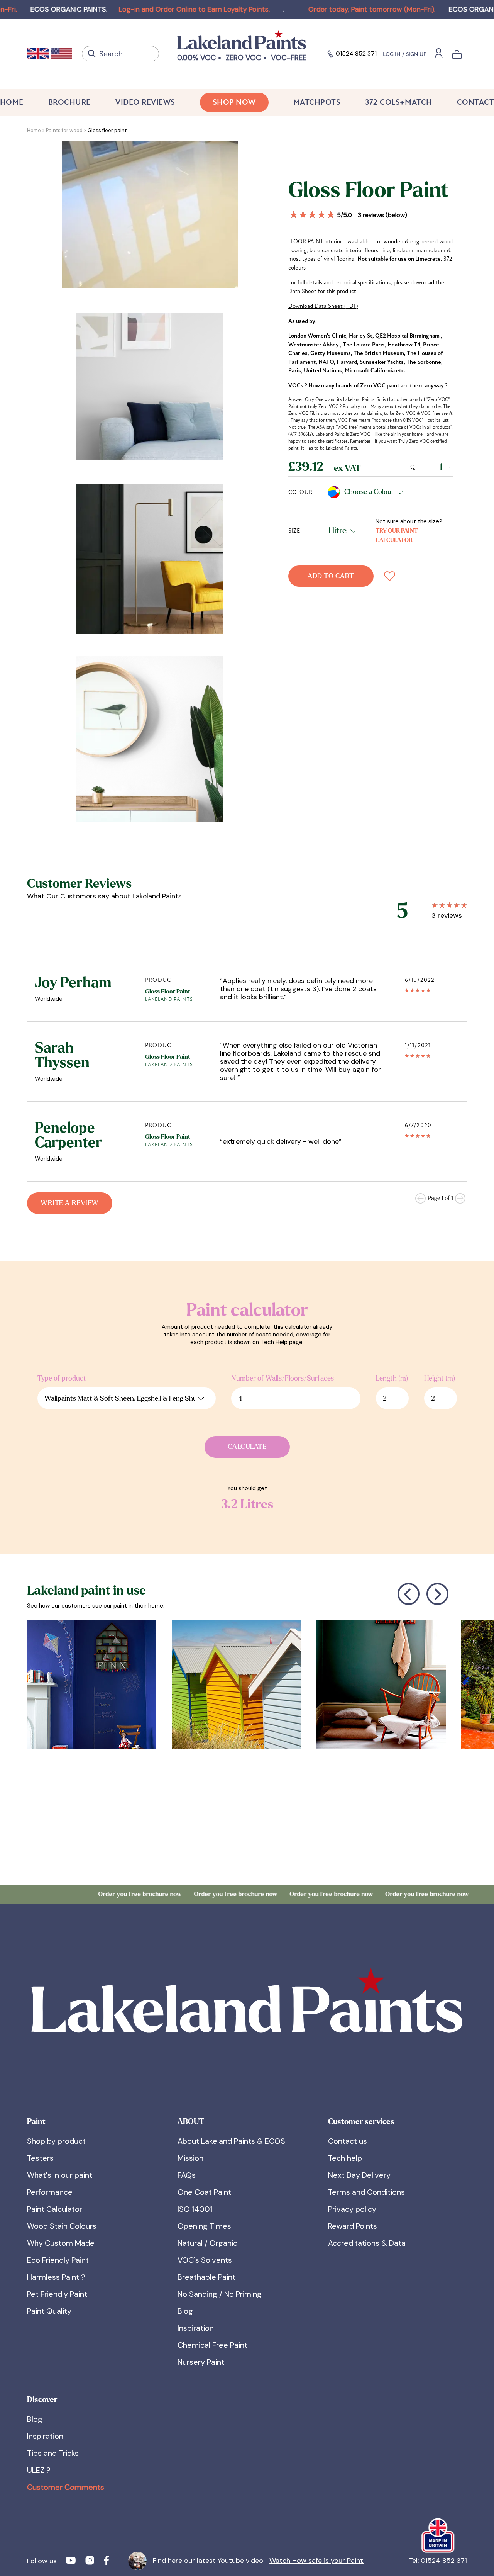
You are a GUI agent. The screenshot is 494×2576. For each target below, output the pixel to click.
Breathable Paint (206, 2277)
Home (34, 130)
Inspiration (196, 2328)
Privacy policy (352, 2209)
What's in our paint (60, 2175)
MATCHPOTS (317, 102)
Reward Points (353, 2226)
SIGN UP (416, 54)
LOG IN (392, 54)
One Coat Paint (204, 2192)
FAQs (187, 2175)
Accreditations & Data (367, 2243)
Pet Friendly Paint (57, 2294)
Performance (50, 2192)
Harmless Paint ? (56, 2277)
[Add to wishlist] (390, 576)
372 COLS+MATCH (398, 102)
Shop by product (56, 2141)
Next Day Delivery (359, 2175)
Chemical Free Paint (212, 2345)
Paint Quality (49, 2311)
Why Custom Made (61, 2243)
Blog (185, 2311)
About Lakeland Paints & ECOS (231, 2141)
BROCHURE (69, 102)
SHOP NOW (234, 102)
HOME (12, 102)
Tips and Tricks (53, 2453)
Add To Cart (331, 576)
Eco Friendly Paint (58, 2260)
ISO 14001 (195, 2209)
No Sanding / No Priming (220, 2294)
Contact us (348, 2141)
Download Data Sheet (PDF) (323, 306)
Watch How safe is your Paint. (317, 2561)
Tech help (345, 2158)
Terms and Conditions (366, 2192)
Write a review (69, 1203)
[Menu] (439, 53)
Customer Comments (66, 2487)
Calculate (247, 1447)
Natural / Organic (207, 2243)
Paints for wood (64, 130)
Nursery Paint (201, 2362)
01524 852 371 (356, 53)
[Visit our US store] (62, 54)
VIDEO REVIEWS (145, 102)
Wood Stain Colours (62, 2226)
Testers (40, 2158)
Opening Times (204, 2226)
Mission (190, 2158)
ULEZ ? (39, 2470)
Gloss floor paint (107, 130)
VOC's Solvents (205, 2260)
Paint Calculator (55, 2209)
